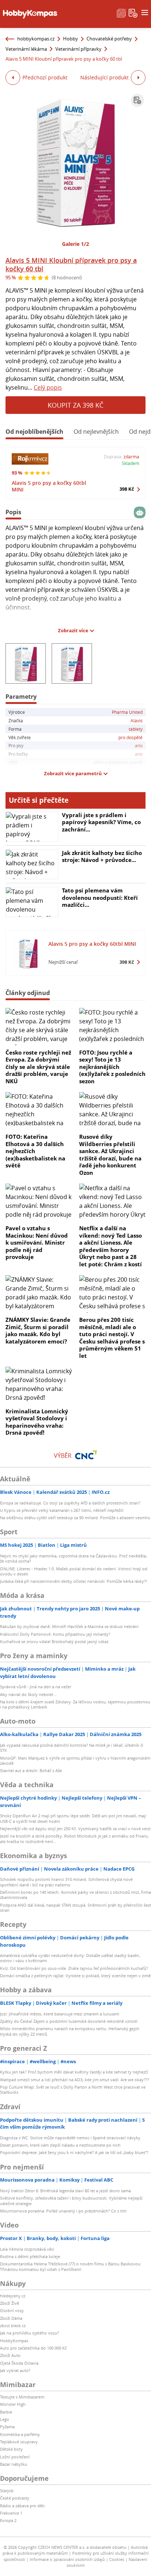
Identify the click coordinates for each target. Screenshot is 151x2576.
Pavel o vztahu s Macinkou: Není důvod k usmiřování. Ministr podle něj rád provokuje (37, 1242)
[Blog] (121, 12)
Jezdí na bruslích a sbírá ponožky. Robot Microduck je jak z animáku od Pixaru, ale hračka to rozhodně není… (74, 1838)
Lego (5, 2419)
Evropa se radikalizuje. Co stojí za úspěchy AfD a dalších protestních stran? (70, 1503)
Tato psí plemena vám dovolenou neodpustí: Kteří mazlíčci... (100, 897)
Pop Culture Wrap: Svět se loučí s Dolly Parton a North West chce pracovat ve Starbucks (73, 2090)
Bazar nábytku (14, 2464)
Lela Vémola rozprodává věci (27, 2249)
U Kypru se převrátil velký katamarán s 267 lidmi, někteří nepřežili (62, 1510)
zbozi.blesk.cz (13, 2325)
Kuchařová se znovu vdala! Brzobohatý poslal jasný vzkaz (54, 1641)
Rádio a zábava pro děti (22, 2506)
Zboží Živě (10, 2303)
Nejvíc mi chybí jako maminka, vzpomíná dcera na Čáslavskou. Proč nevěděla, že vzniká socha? (73, 1558)
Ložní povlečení (15, 2457)
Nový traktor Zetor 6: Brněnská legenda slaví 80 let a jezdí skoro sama (65, 2191)
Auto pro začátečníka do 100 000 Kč (33, 2348)
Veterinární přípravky (78, 49)
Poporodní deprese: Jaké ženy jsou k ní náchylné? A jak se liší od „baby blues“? (74, 2152)
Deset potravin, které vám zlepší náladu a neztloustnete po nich (60, 2145)
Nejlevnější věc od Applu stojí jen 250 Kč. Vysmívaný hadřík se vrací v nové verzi (75, 1829)
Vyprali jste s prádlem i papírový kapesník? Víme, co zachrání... (101, 822)
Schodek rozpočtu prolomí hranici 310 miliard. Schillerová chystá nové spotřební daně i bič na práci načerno (66, 1882)
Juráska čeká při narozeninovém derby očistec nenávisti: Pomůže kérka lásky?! (73, 1581)
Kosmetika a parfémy (20, 2434)
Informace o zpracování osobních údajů (67, 2559)
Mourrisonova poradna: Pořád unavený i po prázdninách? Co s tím (63, 2211)
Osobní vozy (12, 2310)
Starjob (7, 2491)
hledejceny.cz (13, 2296)
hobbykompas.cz (36, 39)
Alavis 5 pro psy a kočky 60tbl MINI (49, 486)
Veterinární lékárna (26, 49)
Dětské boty (11, 2449)
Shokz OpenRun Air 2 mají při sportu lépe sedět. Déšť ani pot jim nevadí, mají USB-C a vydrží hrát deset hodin (73, 1818)
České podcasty (15, 2498)
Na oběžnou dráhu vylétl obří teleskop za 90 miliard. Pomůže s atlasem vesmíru (75, 1518)
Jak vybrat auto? (15, 2370)
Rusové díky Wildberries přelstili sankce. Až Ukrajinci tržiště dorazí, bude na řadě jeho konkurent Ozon (110, 1155)
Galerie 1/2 (75, 244)
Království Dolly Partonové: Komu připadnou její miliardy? (55, 1634)
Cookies (117, 2559)
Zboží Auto (10, 2355)
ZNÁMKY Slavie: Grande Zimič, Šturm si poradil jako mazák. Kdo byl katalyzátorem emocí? (38, 1330)
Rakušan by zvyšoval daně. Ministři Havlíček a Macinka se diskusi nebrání (69, 1626)
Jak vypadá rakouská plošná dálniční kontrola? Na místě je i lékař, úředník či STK (72, 1748)
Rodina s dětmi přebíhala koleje (30, 2256)
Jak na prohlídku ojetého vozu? (30, 2333)
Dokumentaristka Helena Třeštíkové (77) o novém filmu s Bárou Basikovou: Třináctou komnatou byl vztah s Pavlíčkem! (71, 2266)
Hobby (71, 39)
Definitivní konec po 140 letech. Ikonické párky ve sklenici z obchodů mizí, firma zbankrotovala (75, 1895)
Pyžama (7, 2427)
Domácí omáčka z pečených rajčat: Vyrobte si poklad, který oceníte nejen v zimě (75, 1976)
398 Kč (127, 489)
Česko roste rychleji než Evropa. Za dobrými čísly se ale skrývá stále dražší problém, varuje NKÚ (38, 1067)
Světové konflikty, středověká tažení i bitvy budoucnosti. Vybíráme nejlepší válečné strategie (71, 2201)
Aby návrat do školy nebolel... (28, 1694)
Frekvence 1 (11, 2513)
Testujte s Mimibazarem (22, 2397)
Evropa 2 (8, 2520)
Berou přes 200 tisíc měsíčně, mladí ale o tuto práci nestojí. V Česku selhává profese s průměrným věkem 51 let (112, 1338)
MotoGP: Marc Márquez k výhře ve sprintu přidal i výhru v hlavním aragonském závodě (75, 1761)
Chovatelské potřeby (109, 39)
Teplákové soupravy (19, 2442)
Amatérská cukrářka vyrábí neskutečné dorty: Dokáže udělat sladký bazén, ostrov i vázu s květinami (70, 1958)
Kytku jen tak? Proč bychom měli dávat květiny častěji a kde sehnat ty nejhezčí (74, 2072)
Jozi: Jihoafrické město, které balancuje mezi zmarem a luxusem (60, 2014)
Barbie (6, 2412)
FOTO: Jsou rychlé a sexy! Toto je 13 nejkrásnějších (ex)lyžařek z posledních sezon (112, 1067)
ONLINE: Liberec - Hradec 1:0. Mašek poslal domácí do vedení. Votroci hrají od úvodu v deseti (74, 1571)
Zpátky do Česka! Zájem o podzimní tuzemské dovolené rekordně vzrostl (69, 2021)
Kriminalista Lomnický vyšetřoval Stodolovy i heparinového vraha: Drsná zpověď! (37, 1422)
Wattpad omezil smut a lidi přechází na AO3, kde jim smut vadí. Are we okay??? (75, 2080)
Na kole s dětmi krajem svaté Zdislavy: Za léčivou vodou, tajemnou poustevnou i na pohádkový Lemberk (75, 1704)
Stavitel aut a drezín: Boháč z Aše (31, 1770)
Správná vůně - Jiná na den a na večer (36, 1687)
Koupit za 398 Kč (75, 405)
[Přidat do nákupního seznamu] (137, 100)
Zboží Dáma (11, 2318)
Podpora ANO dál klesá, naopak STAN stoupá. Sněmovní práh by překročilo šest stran (75, 1908)
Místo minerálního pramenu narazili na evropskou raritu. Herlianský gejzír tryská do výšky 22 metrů (70, 2031)
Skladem (130, 463)
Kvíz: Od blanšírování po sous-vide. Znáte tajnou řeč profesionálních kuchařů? (74, 1968)
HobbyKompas (14, 2341)
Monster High (13, 2404)
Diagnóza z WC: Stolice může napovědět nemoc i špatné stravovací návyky (70, 2138)
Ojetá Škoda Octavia (19, 2363)
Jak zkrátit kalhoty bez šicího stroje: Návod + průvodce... (102, 856)
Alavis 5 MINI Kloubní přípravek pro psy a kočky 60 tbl (71, 264)
